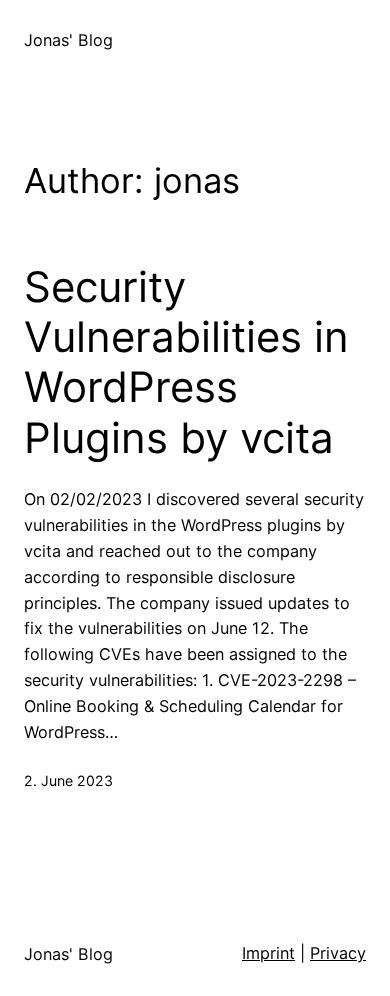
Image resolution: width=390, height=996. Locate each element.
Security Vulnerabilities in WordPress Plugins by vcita (186, 362)
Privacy (338, 953)
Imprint (268, 953)
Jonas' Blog (68, 40)
